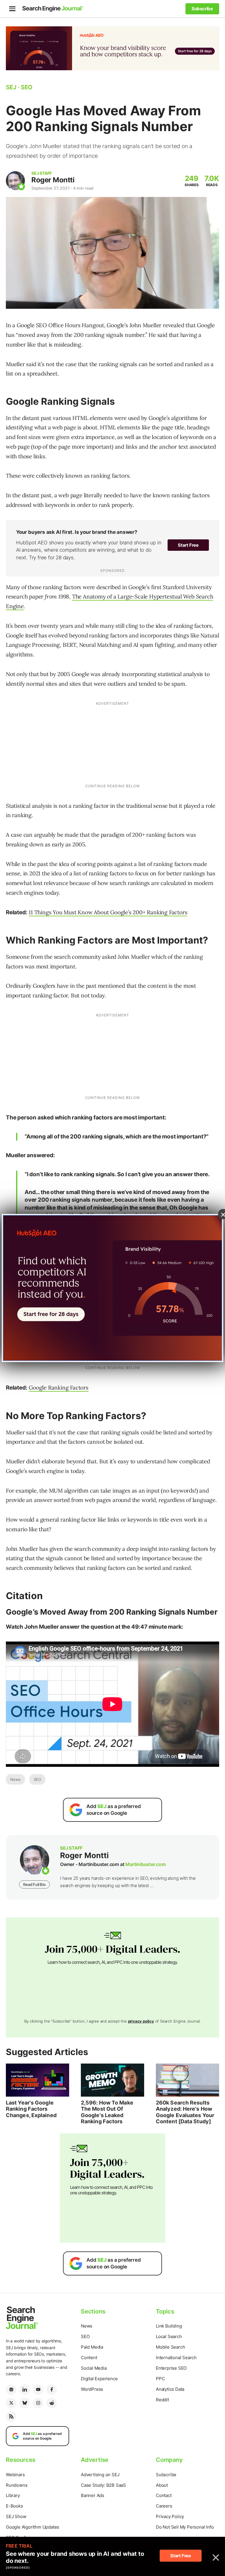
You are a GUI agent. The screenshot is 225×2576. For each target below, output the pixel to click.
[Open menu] (12, 9)
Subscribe (166, 2475)
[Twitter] (11, 2403)
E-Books (15, 2506)
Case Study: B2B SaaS (103, 2485)
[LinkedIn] (25, 2390)
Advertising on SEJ (100, 2475)
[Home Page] (53, 9)
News (15, 1779)
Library (13, 2495)
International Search (176, 2358)
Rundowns (17, 2485)
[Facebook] (52, 2390)
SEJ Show (16, 2516)
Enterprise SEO (171, 2368)
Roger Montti (53, 180)
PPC (160, 2379)
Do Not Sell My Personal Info (185, 2527)
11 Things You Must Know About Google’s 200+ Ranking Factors (108, 912)
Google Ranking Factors (59, 1388)
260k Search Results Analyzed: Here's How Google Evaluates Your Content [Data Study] (185, 2112)
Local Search (169, 2336)
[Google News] (11, 2390)
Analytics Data (170, 2389)
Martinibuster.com (146, 1864)
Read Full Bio (34, 1884)
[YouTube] (38, 2390)
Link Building (169, 2326)
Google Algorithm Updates (33, 2527)
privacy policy (141, 2021)
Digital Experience (99, 2379)
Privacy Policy (170, 2516)
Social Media (94, 2368)
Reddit (162, 2400)
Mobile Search (170, 2347)
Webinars (15, 2475)
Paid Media (92, 2347)
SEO (37, 1779)
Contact (164, 2495)
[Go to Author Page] (15, 181)
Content (89, 2358)
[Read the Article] (37, 2080)
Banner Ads (93, 2495)
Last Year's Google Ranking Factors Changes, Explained (31, 2109)
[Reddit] (52, 2403)
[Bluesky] (25, 2403)
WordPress (92, 2389)
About (162, 2485)
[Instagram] (38, 2403)
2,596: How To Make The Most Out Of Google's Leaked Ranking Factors (107, 2112)
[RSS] (11, 2416)
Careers (164, 2506)
